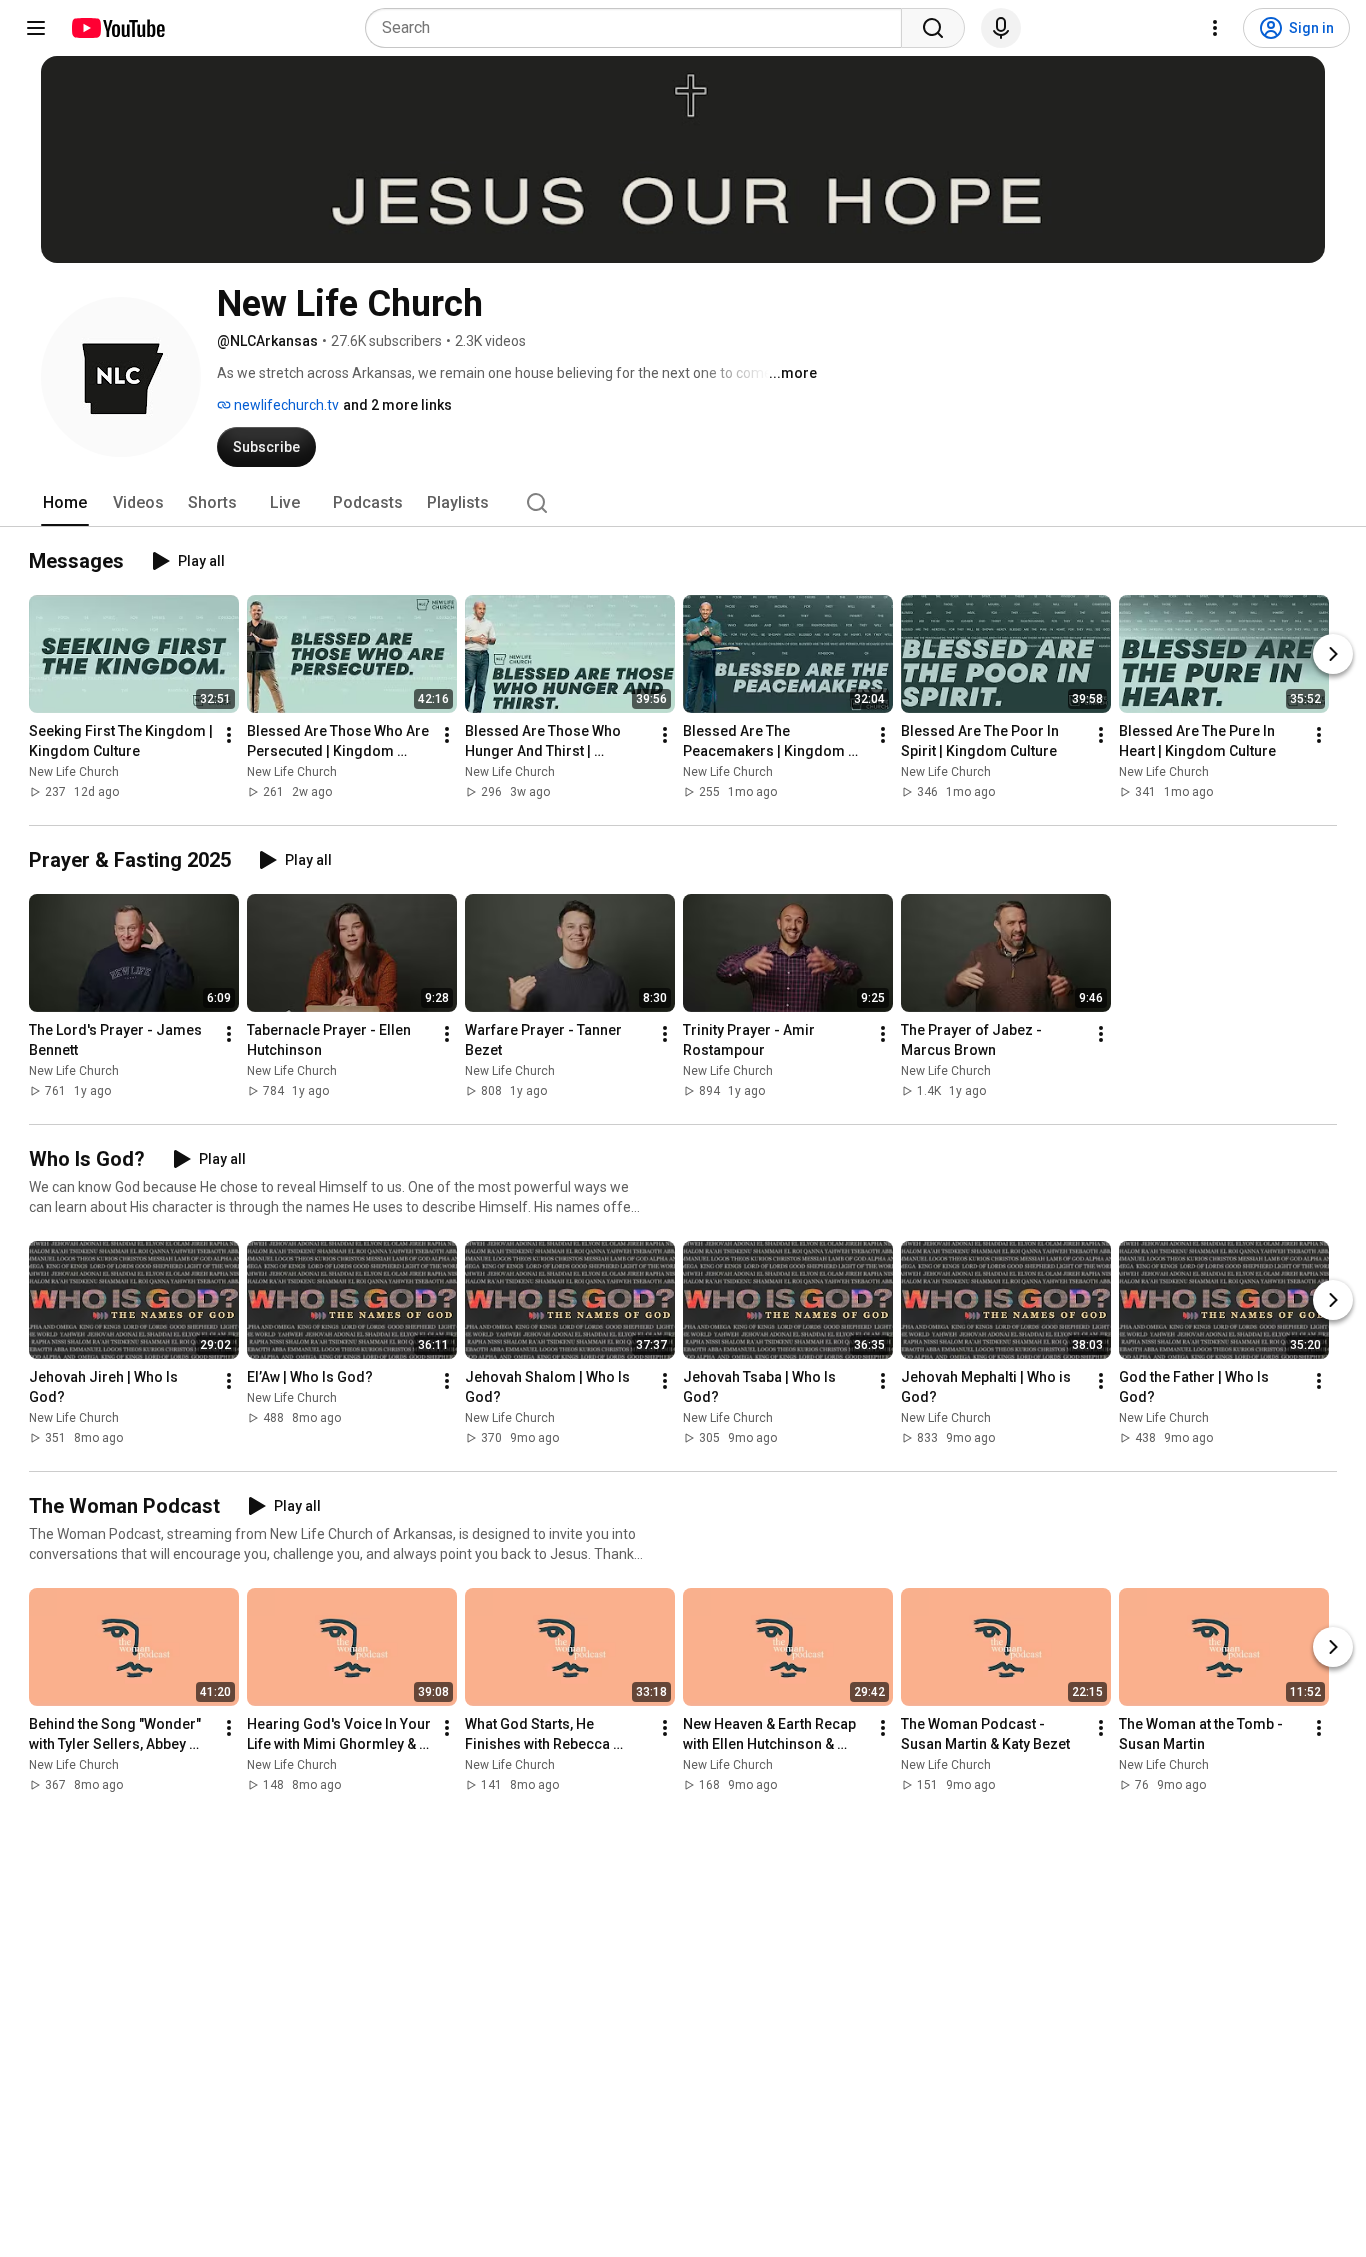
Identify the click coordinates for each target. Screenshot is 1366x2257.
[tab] (65, 503)
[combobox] (639, 28)
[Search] (933, 28)
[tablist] (683, 503)
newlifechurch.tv (285, 405)
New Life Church (74, 772)
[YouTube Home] (117, 28)
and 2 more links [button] (397, 405)
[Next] (1333, 654)
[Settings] (1215, 28)
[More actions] (229, 735)
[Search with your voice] (1001, 28)
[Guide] (36, 28)
